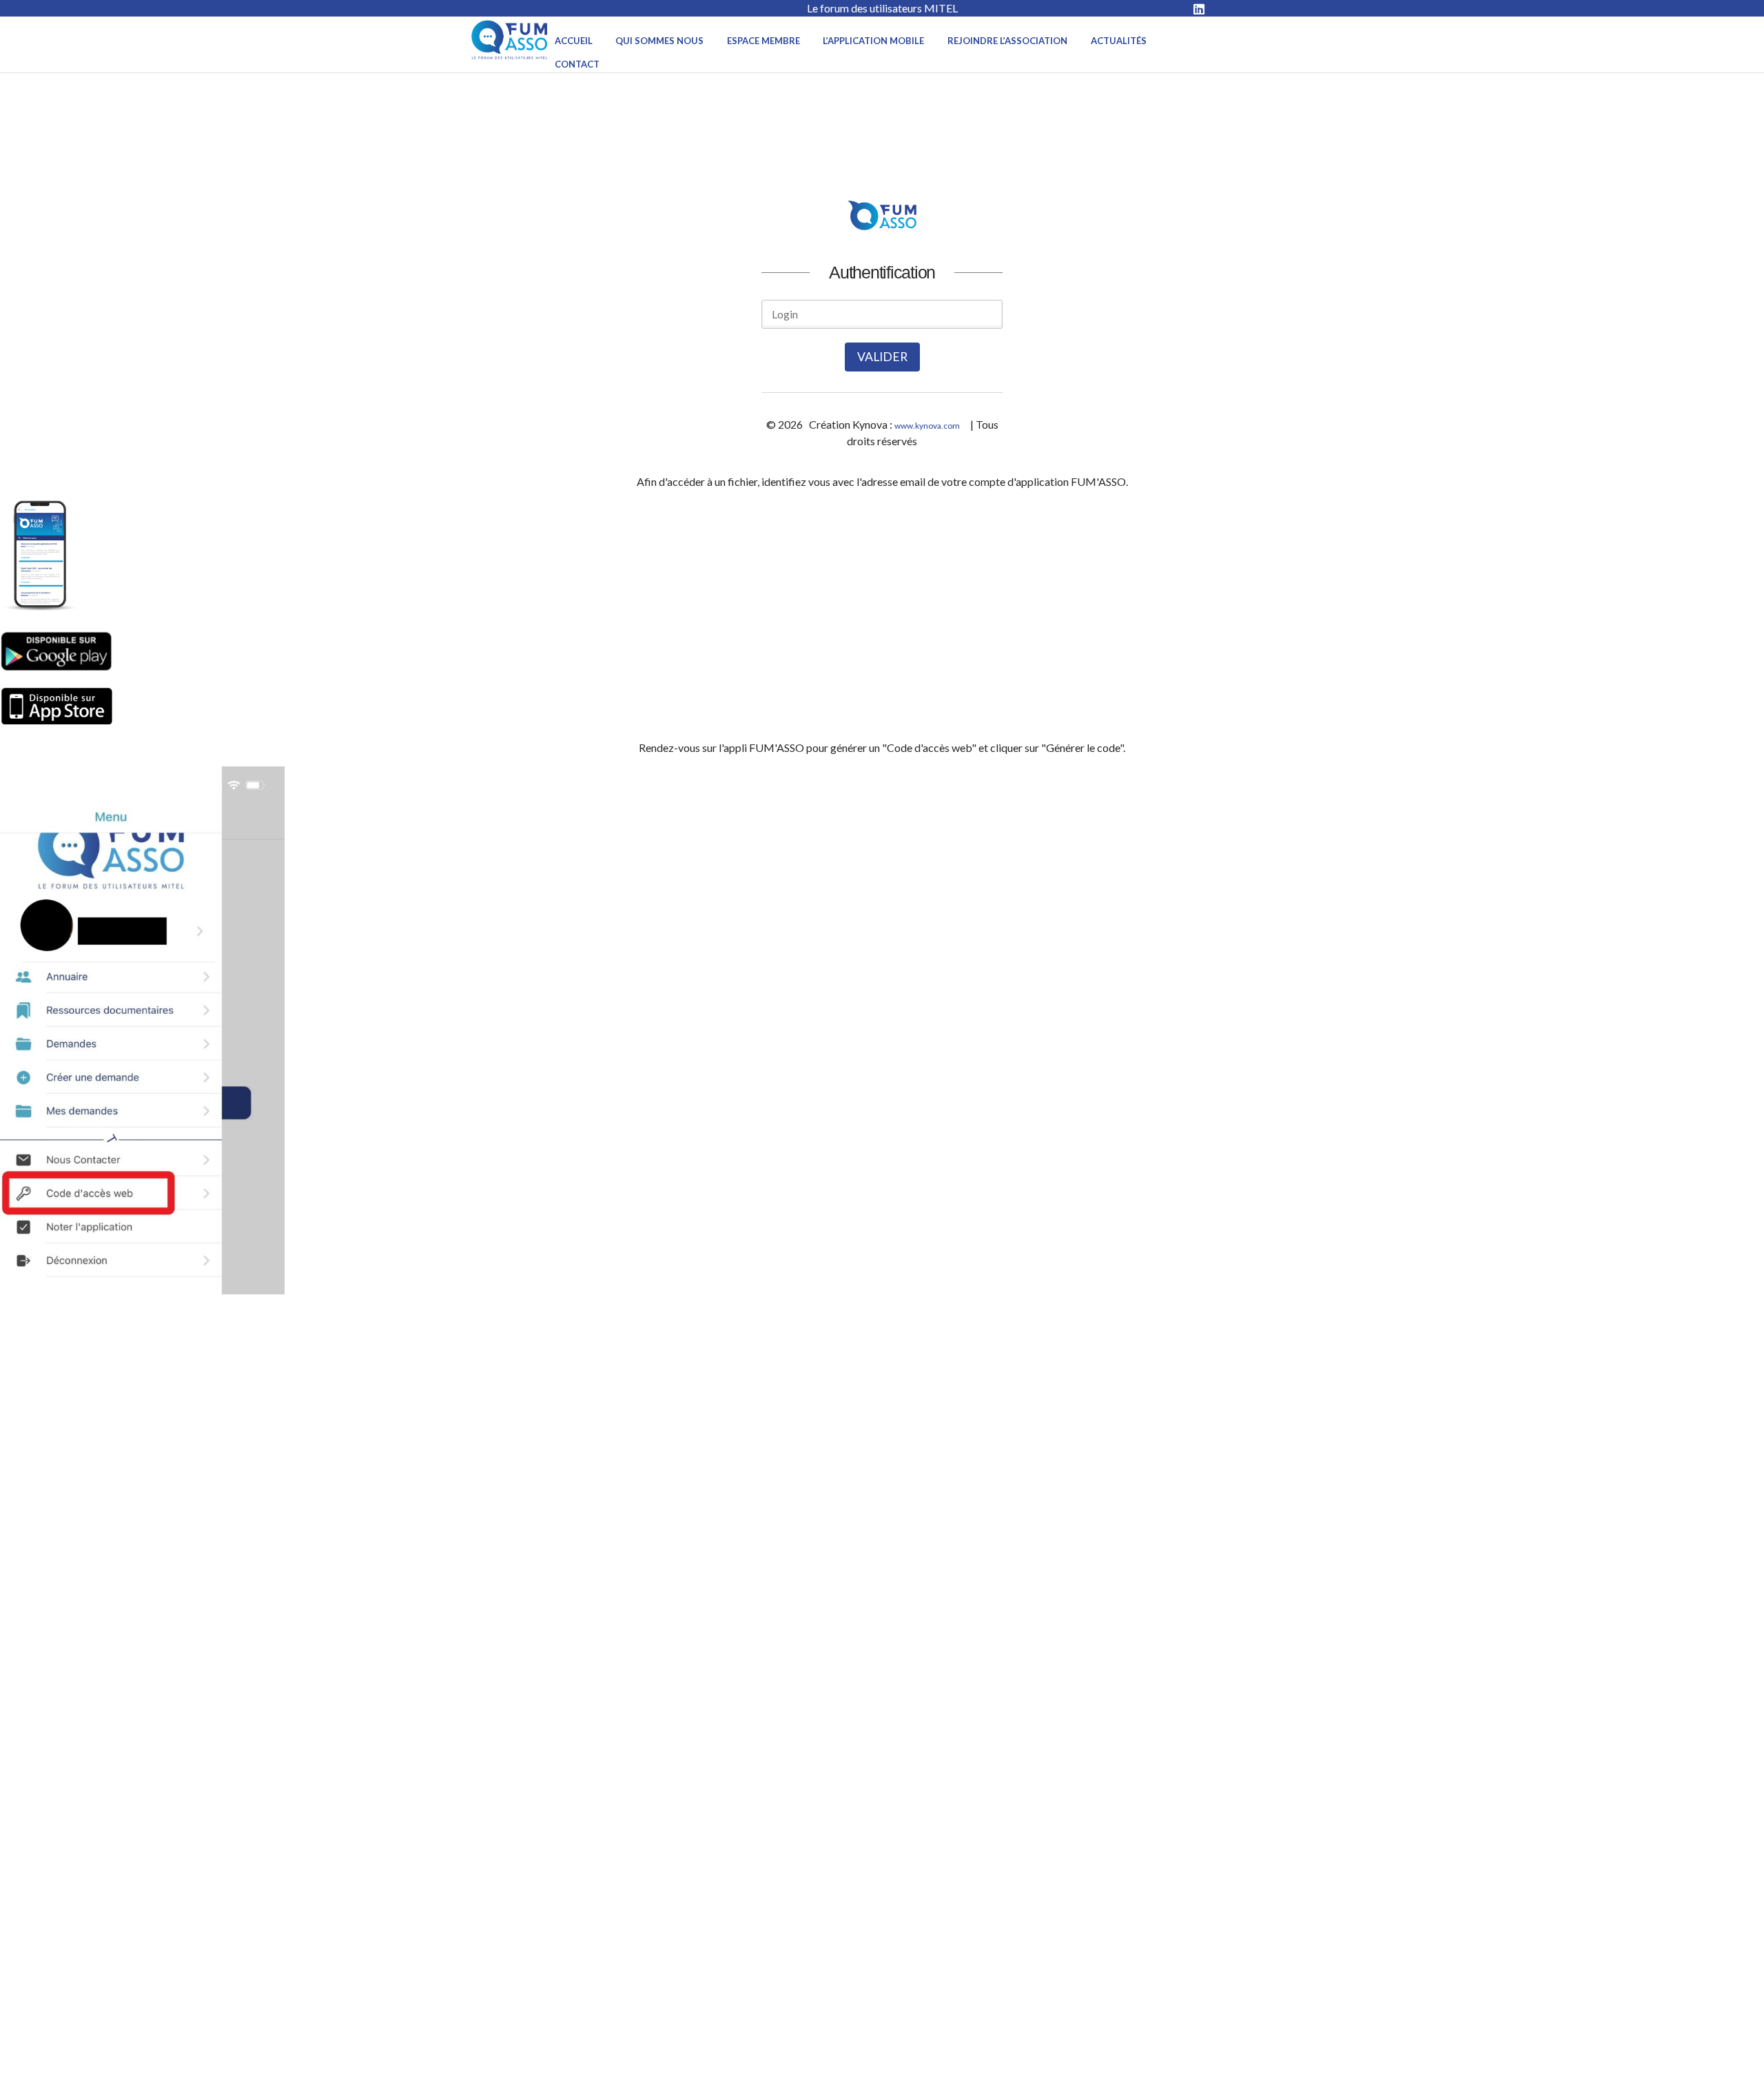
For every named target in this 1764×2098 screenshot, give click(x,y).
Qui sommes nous (659, 41)
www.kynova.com (927, 426)
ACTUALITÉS (1119, 41)
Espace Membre (763, 41)
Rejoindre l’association (1007, 41)
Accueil (574, 41)
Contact (577, 64)
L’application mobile (873, 41)
